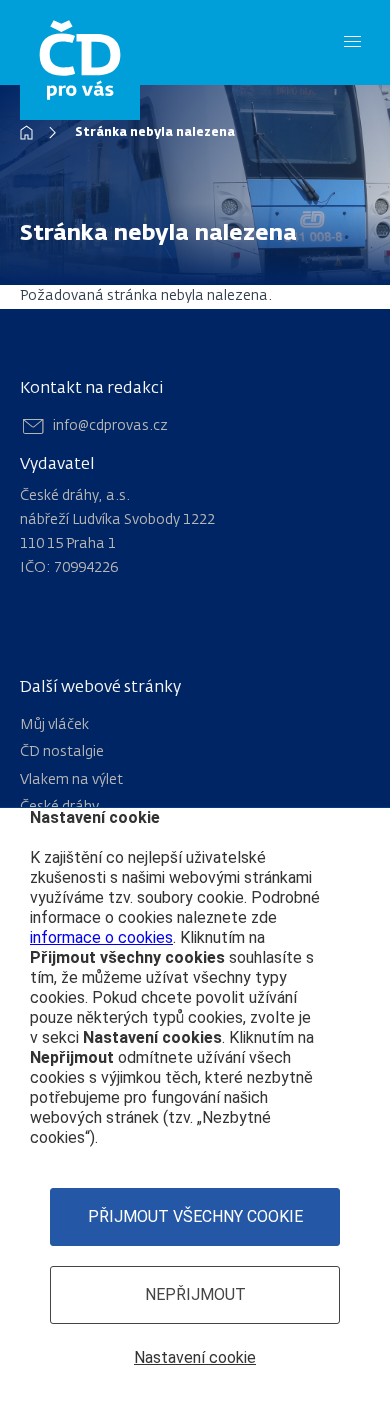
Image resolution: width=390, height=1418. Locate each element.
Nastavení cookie (195, 1357)
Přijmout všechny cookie (195, 1216)
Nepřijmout (195, 1294)
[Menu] (352, 42)
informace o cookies (101, 937)
